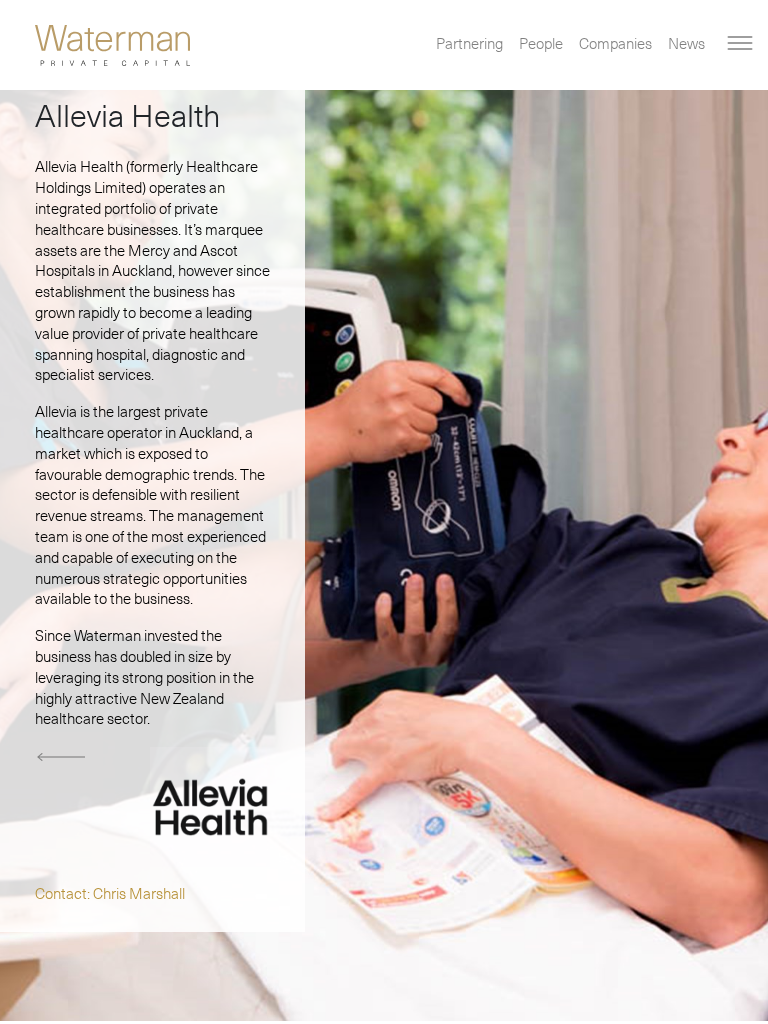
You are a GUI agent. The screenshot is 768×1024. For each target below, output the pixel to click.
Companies (615, 44)
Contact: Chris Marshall (110, 894)
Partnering (469, 44)
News (686, 44)
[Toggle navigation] (739, 43)
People (541, 44)
